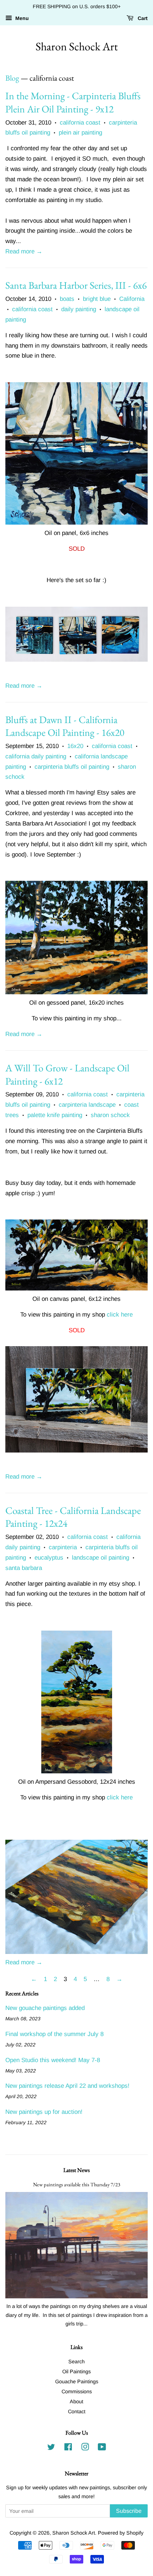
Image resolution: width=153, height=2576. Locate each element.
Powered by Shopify (121, 2533)
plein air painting (80, 133)
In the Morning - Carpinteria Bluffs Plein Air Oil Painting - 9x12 (73, 102)
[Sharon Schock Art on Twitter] (51, 2448)
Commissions (77, 2391)
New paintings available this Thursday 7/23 (77, 2184)
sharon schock (110, 1115)
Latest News (76, 2170)
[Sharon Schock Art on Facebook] (68, 2448)
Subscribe (129, 2511)
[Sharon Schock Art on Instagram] (85, 2448)
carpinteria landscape (87, 1105)
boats (67, 299)
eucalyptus (49, 1558)
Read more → (24, 251)
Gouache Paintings (77, 2381)
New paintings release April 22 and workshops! (67, 2086)
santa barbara (24, 1568)
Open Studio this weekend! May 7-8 (53, 2060)
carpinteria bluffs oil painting (72, 767)
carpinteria (63, 1547)
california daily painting (36, 756)
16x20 (75, 746)
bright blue (97, 299)
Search (76, 2362)
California (132, 299)
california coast (80, 123)
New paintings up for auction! (44, 2112)
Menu (21, 18)
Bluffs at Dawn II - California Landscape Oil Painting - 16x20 (65, 726)
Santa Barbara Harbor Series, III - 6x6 (76, 285)
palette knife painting (55, 1115)
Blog (12, 78)
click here (120, 1315)
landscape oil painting (101, 1558)
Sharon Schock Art (77, 46)
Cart (142, 18)
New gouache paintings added (45, 2008)
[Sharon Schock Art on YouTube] (102, 2448)
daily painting (79, 309)
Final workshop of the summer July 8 (54, 2034)
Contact (77, 2411)
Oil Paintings (76, 2372)
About (76, 2401)
